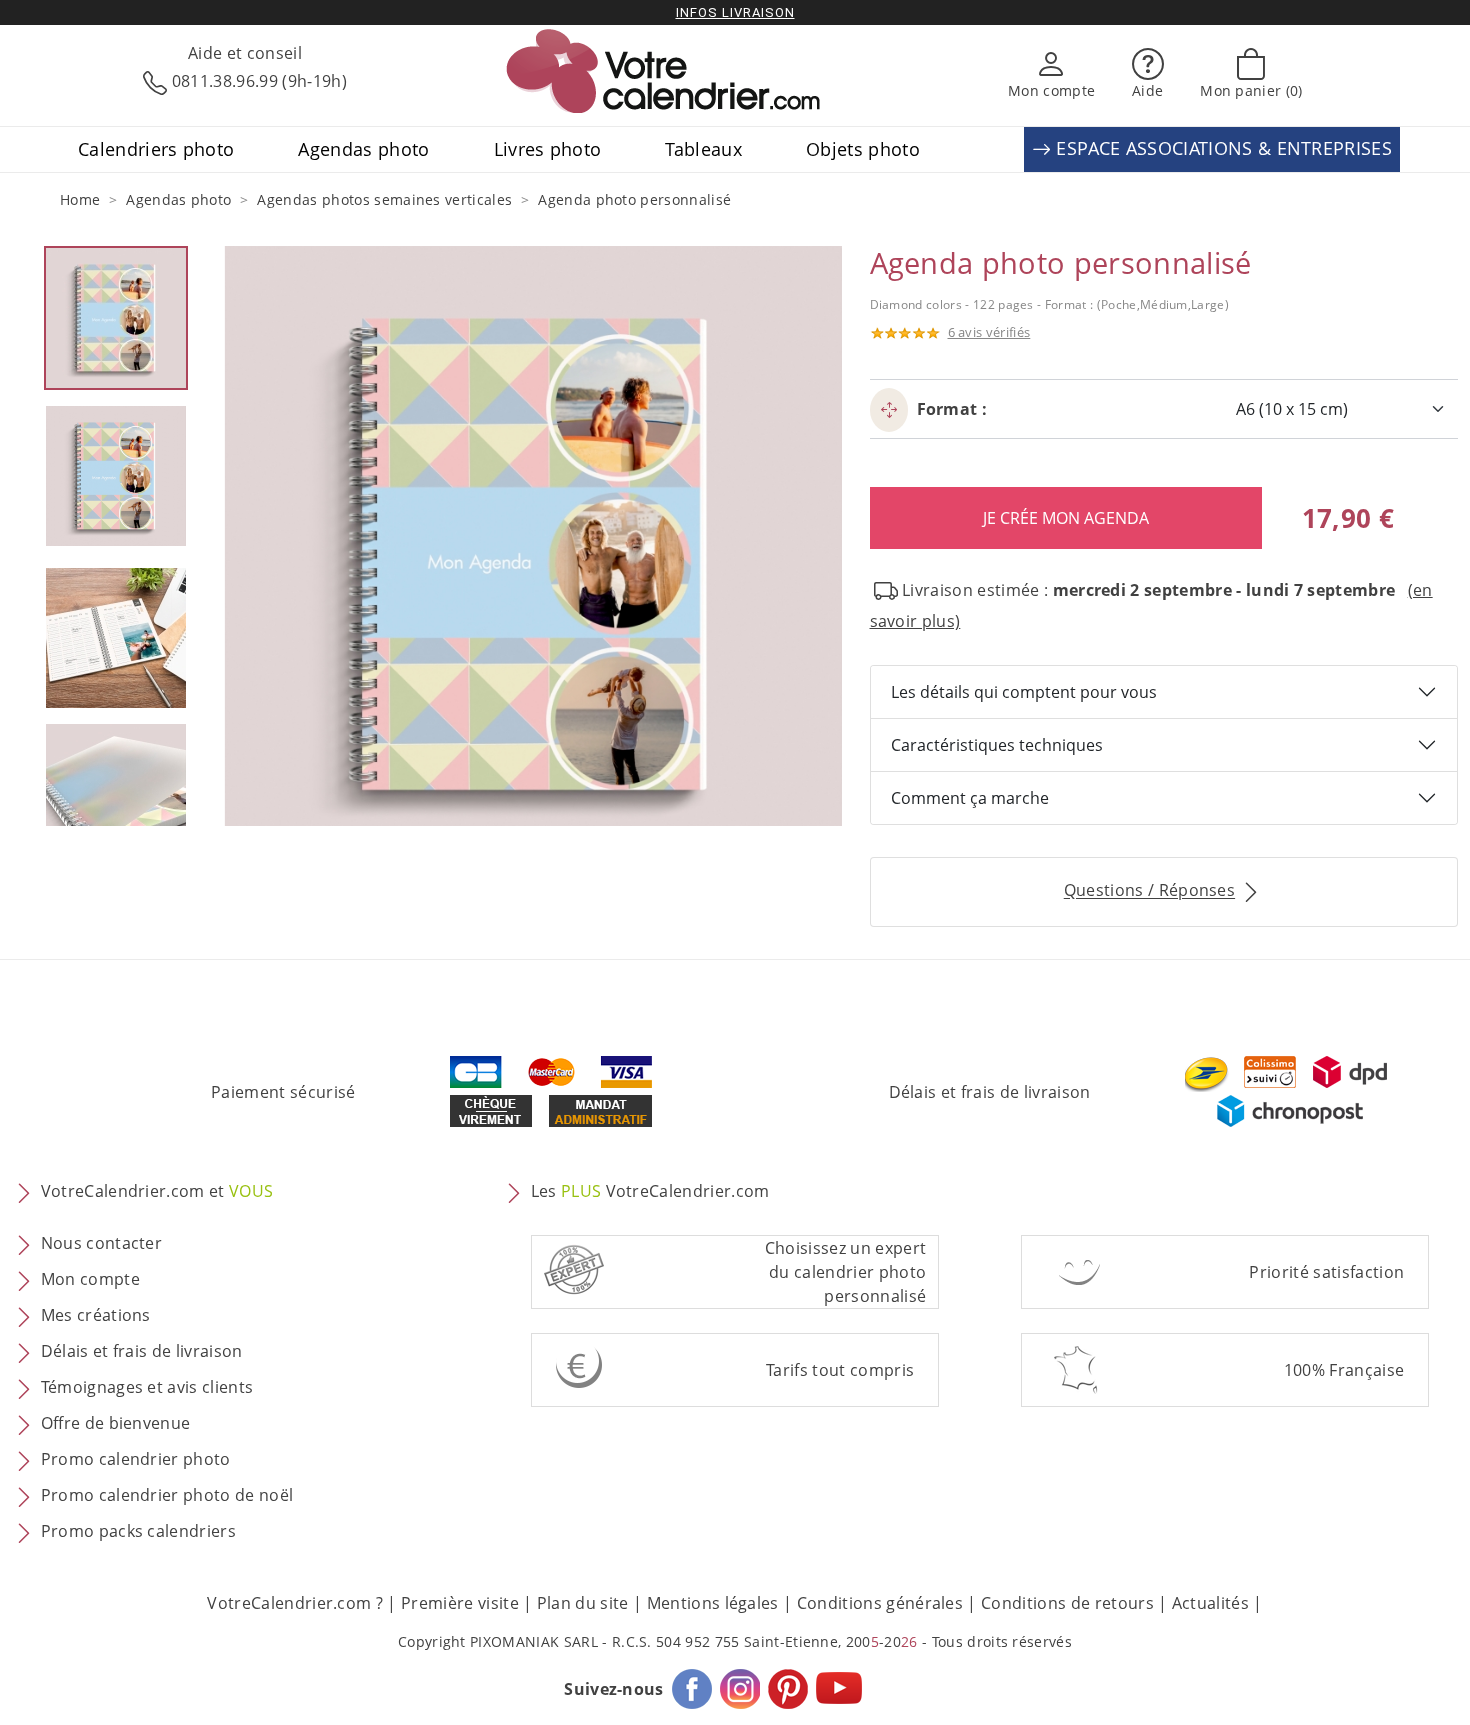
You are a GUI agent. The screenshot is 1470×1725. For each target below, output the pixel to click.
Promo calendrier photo (136, 1460)
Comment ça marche (970, 798)
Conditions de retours (1067, 1603)
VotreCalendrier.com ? (295, 1603)
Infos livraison (735, 12)
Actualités (1210, 1603)
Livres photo (548, 149)
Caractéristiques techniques (997, 745)
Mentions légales (713, 1603)
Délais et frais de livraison (990, 1092)
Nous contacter (101, 1244)
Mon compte (90, 1280)
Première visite (460, 1603)
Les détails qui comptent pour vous (1024, 692)
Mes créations (96, 1316)
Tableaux (703, 149)
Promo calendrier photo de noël (167, 1496)
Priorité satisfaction (1326, 1272)
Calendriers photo (156, 149)
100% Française (1344, 1370)
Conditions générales (880, 1603)
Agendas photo (363, 149)
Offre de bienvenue (116, 1424)
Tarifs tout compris (840, 1370)
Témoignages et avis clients (147, 1388)
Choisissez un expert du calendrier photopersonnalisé (845, 1272)
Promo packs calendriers (138, 1532)
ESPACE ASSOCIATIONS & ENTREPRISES (1221, 148)
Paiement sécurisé (283, 1092)
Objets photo (863, 149)
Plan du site (583, 1603)
